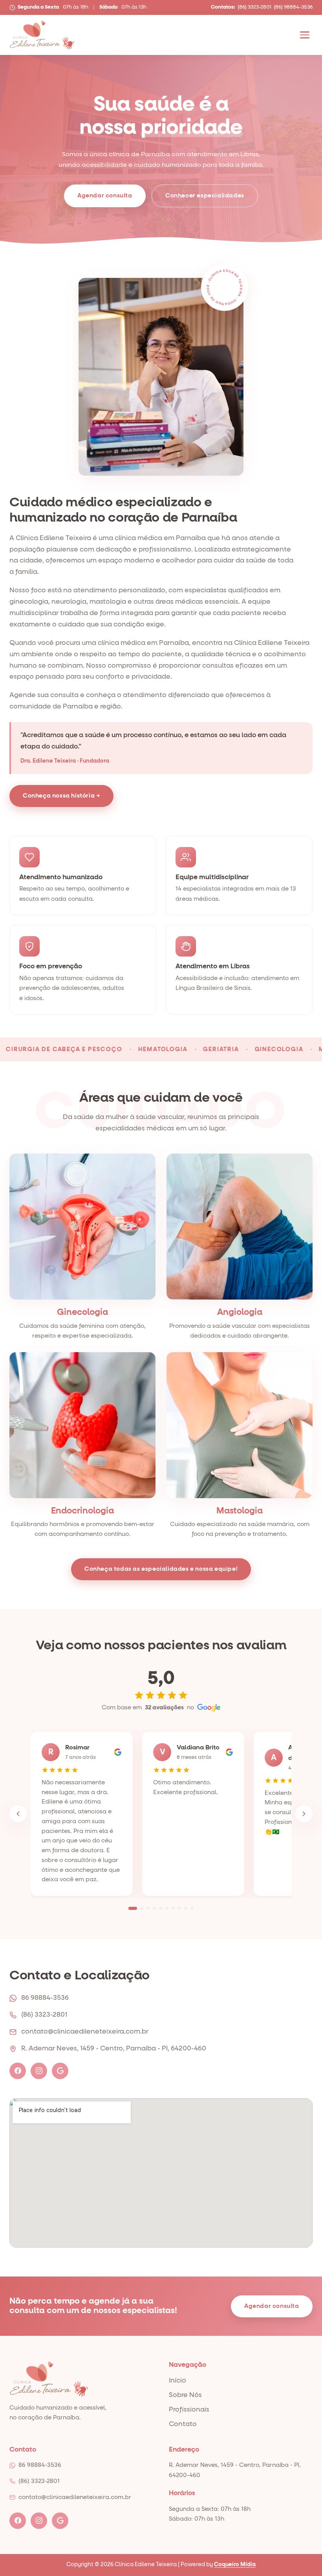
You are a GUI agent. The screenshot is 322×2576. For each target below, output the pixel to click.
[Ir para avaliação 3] (148, 1908)
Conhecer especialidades (205, 196)
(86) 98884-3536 (293, 7)
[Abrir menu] (305, 35)
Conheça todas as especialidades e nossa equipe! (161, 1569)
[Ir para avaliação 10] (192, 1908)
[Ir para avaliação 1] (133, 1908)
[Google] (60, 2071)
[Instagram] (39, 2071)
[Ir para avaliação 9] (186, 1908)
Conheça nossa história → (61, 796)
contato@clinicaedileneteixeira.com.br (85, 2032)
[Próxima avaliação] (304, 1814)
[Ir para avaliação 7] (173, 1908)
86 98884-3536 (45, 1998)
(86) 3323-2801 (254, 7)
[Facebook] (18, 2071)
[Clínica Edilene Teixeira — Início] (42, 35)
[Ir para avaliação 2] (142, 1908)
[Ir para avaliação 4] (154, 1908)
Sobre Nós (185, 2395)
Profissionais (189, 2410)
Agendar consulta (105, 196)
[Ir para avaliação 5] (161, 1908)
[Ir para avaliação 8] (179, 1908)
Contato (183, 2424)
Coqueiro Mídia (235, 2565)
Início (177, 2381)
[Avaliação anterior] (18, 1814)
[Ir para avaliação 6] (167, 1908)
